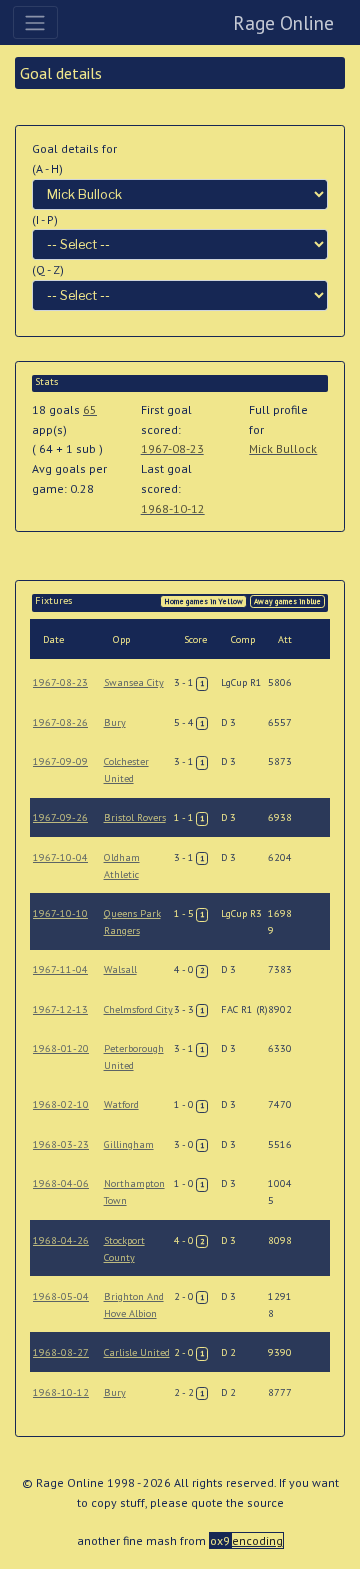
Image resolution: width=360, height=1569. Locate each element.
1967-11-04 (60, 969)
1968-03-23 (61, 1144)
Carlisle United (137, 1352)
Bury (115, 722)
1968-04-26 (61, 1240)
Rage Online (283, 22)
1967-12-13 (60, 1009)
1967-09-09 (60, 761)
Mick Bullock (283, 448)
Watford (121, 1104)
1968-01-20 (61, 1048)
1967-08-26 (60, 722)
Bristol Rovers (135, 817)
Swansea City (134, 682)
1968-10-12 (173, 508)
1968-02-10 (61, 1104)
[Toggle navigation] (35, 22)
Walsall (120, 969)
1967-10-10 (60, 913)
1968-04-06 (61, 1183)
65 (90, 409)
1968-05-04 (61, 1296)
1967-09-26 (60, 817)
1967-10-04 (60, 857)
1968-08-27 (61, 1352)
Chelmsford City (138, 1009)
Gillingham (129, 1144)
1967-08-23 (172, 448)
